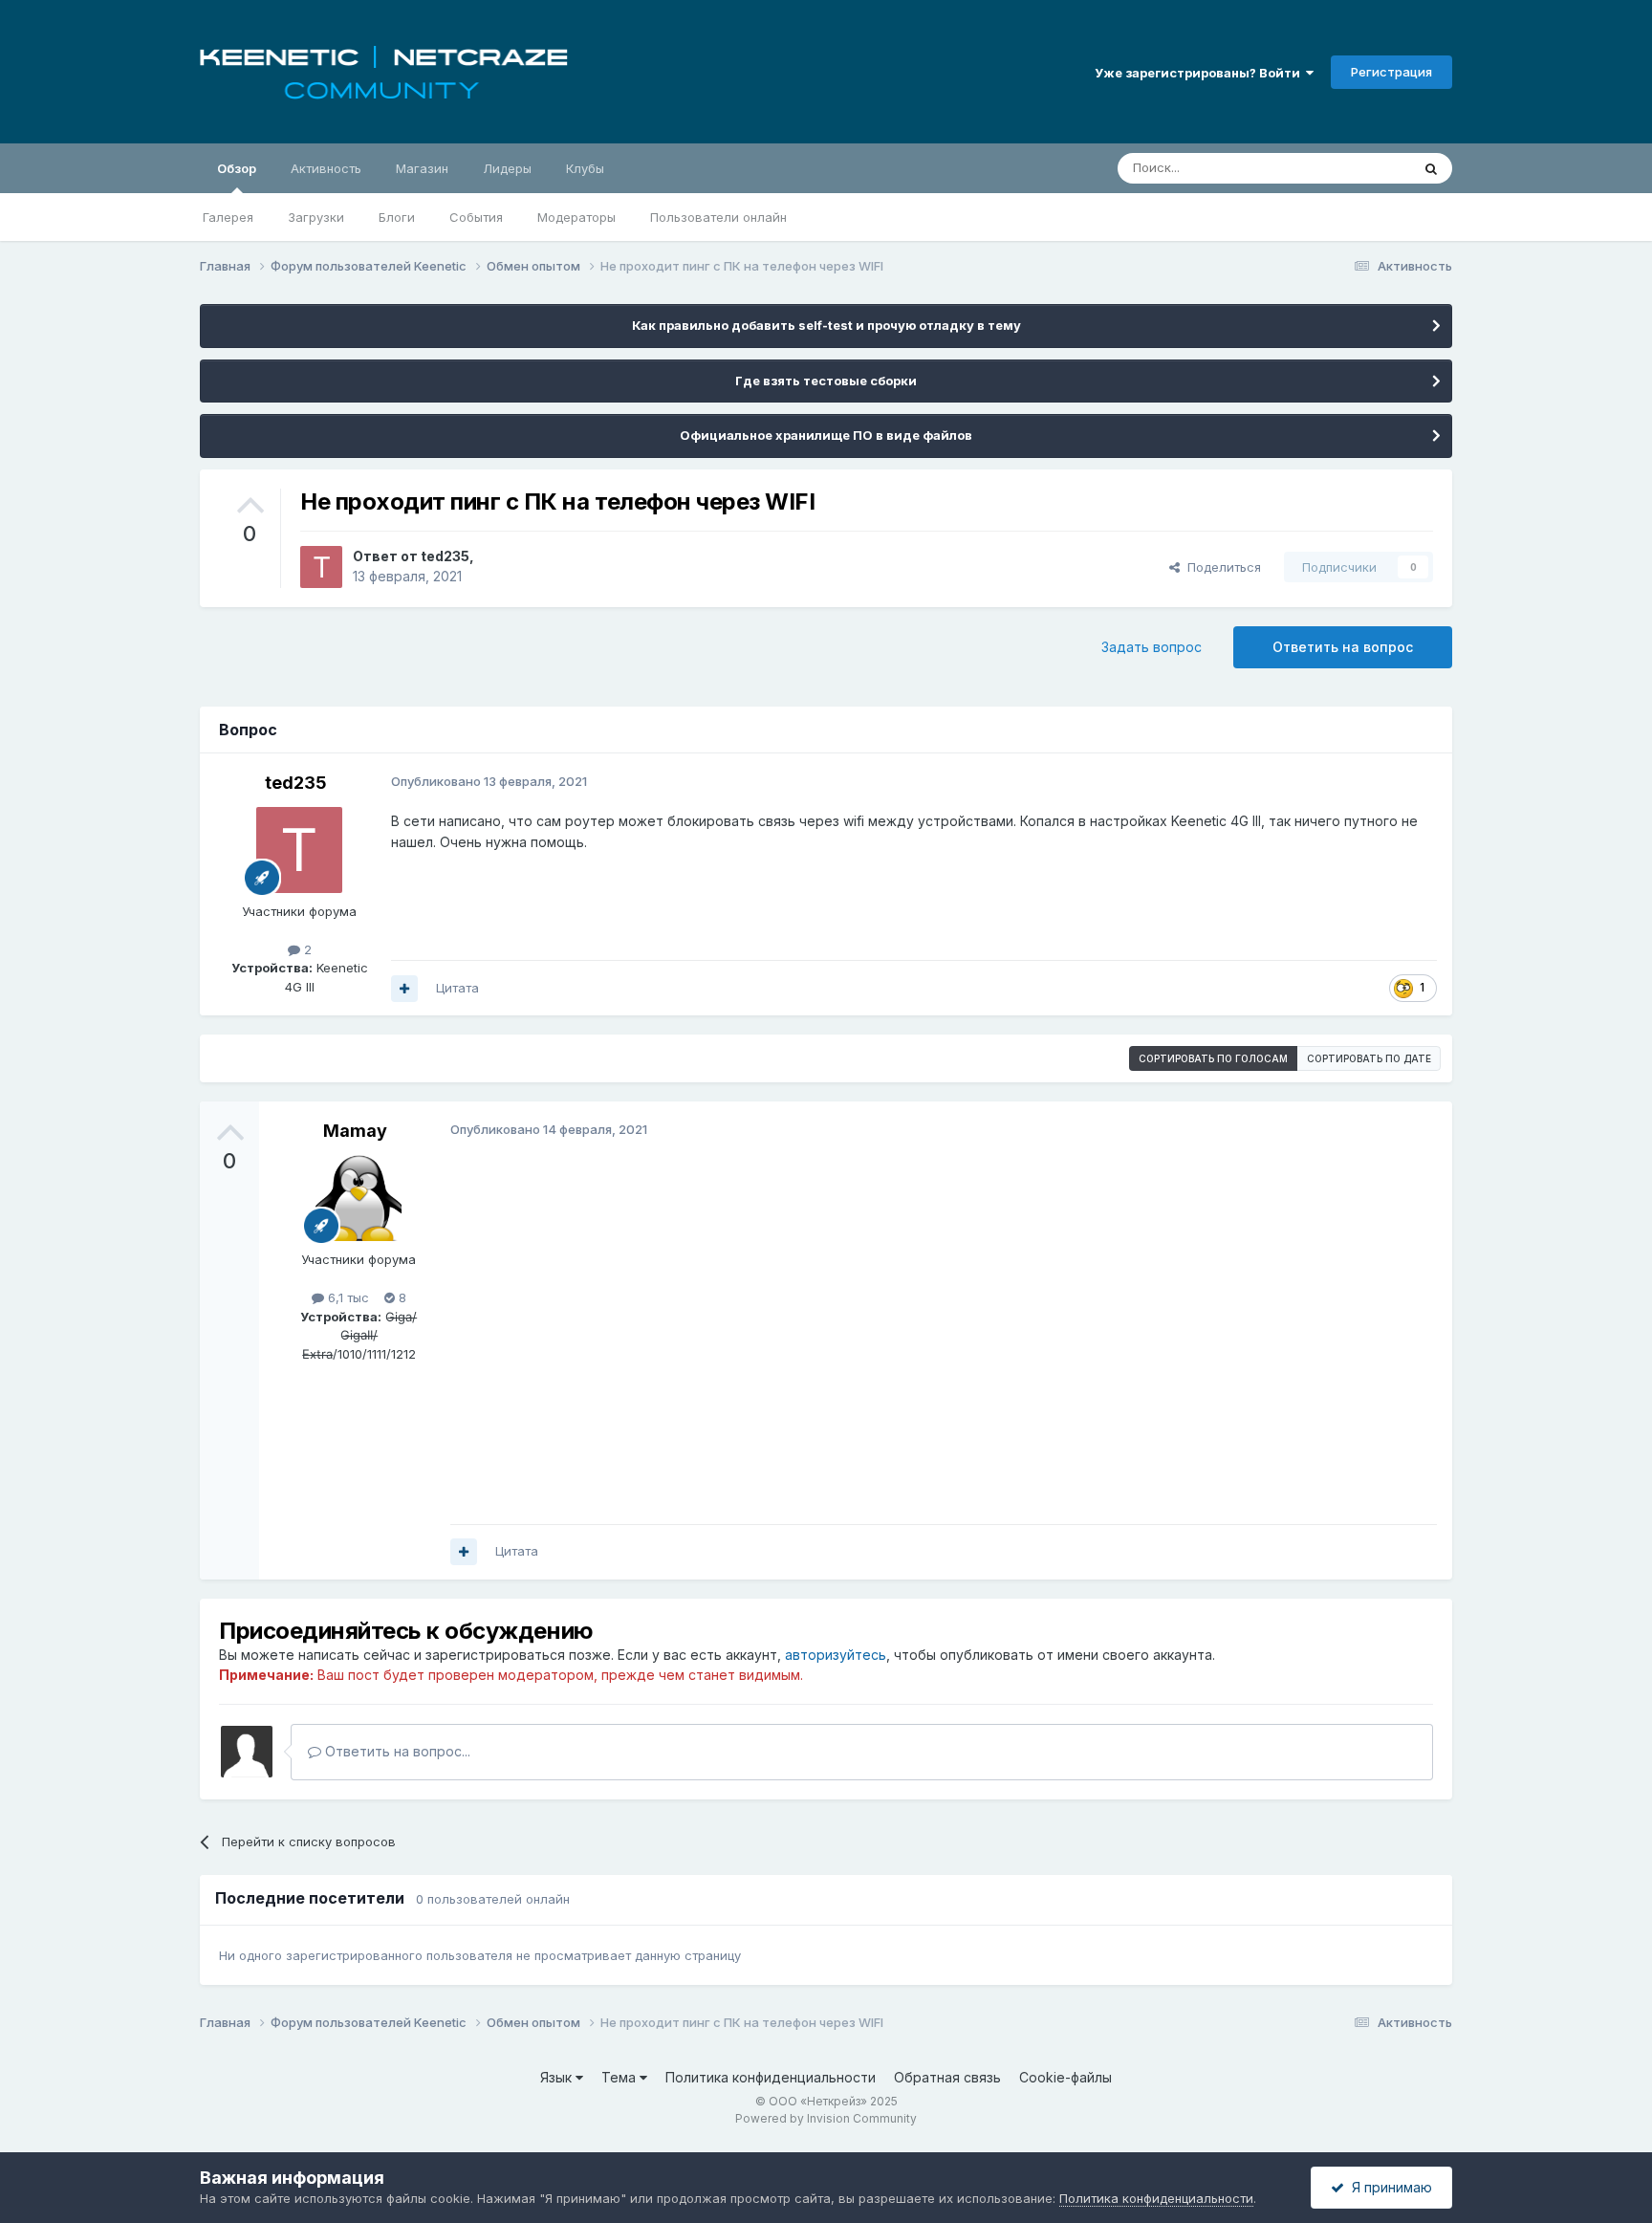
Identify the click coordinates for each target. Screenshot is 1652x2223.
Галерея (228, 217)
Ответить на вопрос (1343, 647)
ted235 (445, 556)
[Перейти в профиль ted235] (321, 567)
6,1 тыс (347, 1297)
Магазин (422, 168)
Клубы (585, 168)
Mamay (355, 1131)
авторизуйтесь (836, 1655)
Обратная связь (947, 2077)
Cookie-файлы (1065, 2077)
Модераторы (576, 217)
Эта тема (1359, 168)
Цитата (457, 988)
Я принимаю (1388, 2187)
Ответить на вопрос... (396, 1751)
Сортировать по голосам (1213, 1058)
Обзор (237, 168)
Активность (326, 168)
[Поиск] (1431, 168)
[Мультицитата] (404, 989)
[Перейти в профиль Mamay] (359, 1198)
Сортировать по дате (1369, 1058)
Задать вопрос (1152, 647)
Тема (620, 2077)
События (476, 217)
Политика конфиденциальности (771, 2077)
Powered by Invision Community (826, 2118)
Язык (558, 2077)
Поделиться (1220, 567)
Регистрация (1391, 72)
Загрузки (316, 217)
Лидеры (507, 168)
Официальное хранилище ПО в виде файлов (826, 435)
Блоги (397, 217)
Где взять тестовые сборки (826, 381)
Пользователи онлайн (718, 217)
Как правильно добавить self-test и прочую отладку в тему (826, 325)
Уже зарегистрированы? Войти (1200, 73)
